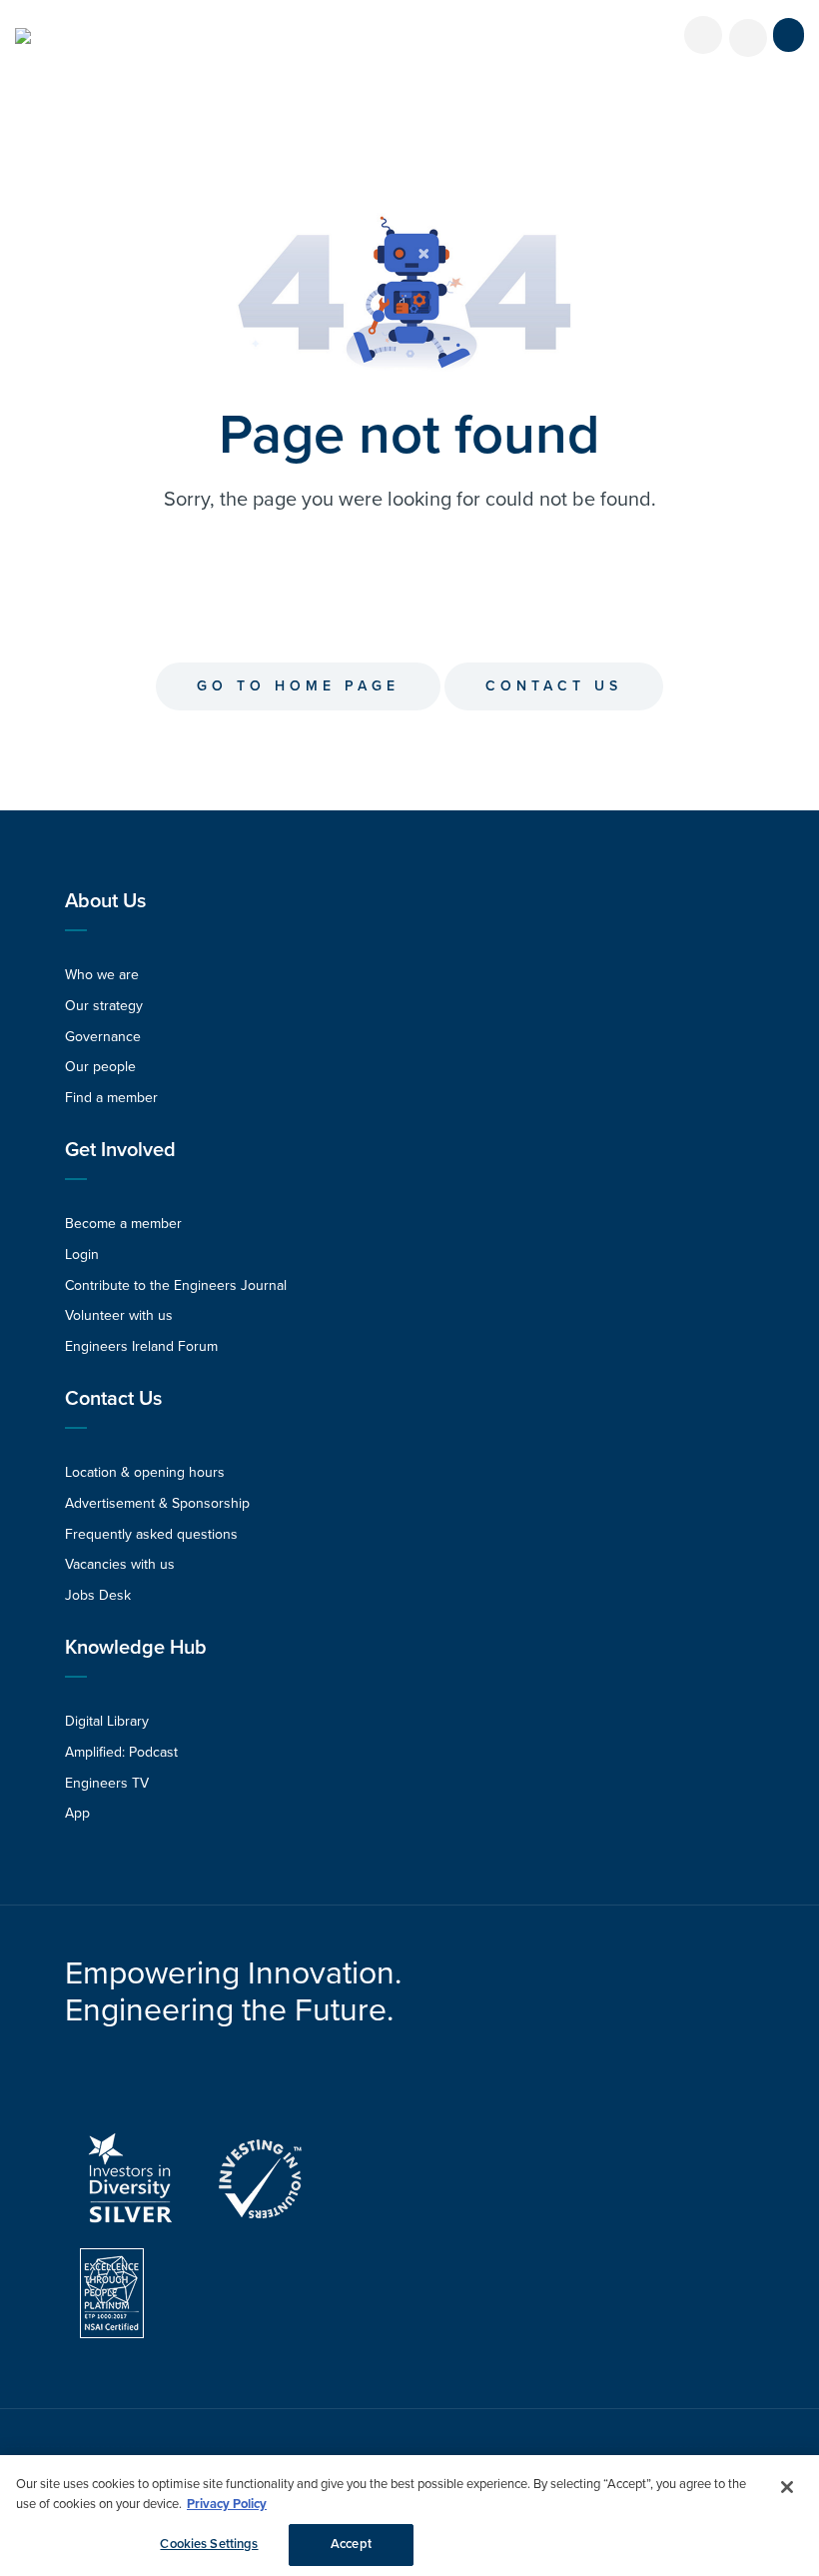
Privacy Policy (227, 2504)
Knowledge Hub (136, 1648)
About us (105, 901)
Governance (103, 1037)
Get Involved (120, 1150)
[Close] (787, 2487)
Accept (351, 2544)
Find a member (111, 1098)
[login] (703, 35)
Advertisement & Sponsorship (157, 1503)
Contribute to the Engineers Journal (176, 1286)
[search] (748, 38)
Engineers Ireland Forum (141, 1346)
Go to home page (298, 686)
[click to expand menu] (789, 35)
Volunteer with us (119, 1315)
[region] (409, 2516)
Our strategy (104, 1006)
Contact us (554, 686)
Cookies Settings (209, 2544)
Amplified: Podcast (121, 1752)
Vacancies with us (120, 1564)
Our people (100, 1067)
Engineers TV (107, 1783)
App (77, 1813)
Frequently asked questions (151, 1534)
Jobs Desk (98, 1595)
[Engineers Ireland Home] (23, 36)
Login (82, 1255)
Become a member (123, 1224)
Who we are (102, 975)
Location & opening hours (145, 1472)
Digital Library (107, 1721)
